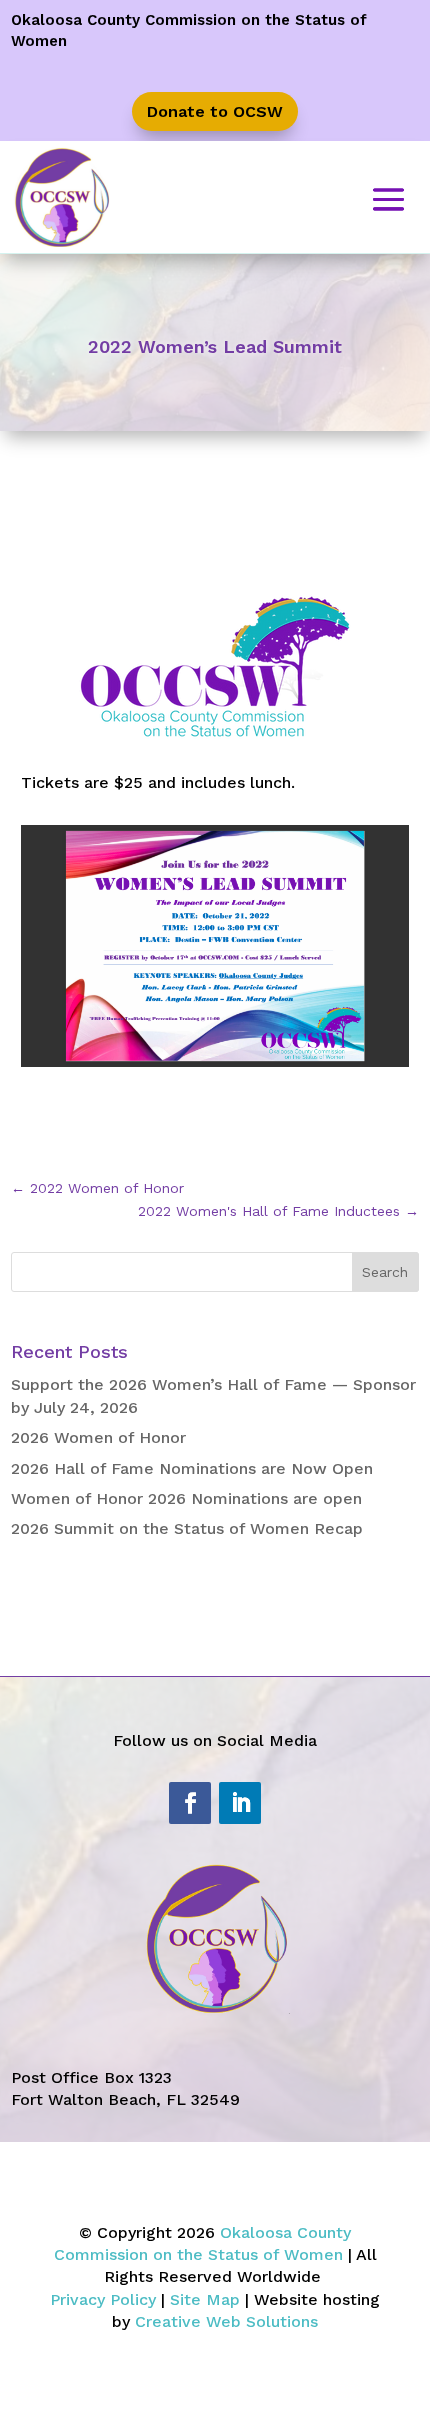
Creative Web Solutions (226, 2321)
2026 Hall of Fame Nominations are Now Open (192, 1468)
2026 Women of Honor (98, 1437)
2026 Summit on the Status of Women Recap (187, 1528)
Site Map (205, 2299)
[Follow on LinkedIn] (240, 1803)
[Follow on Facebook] (190, 1803)
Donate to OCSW (215, 111)
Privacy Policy (103, 2299)
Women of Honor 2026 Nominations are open (186, 1498)
